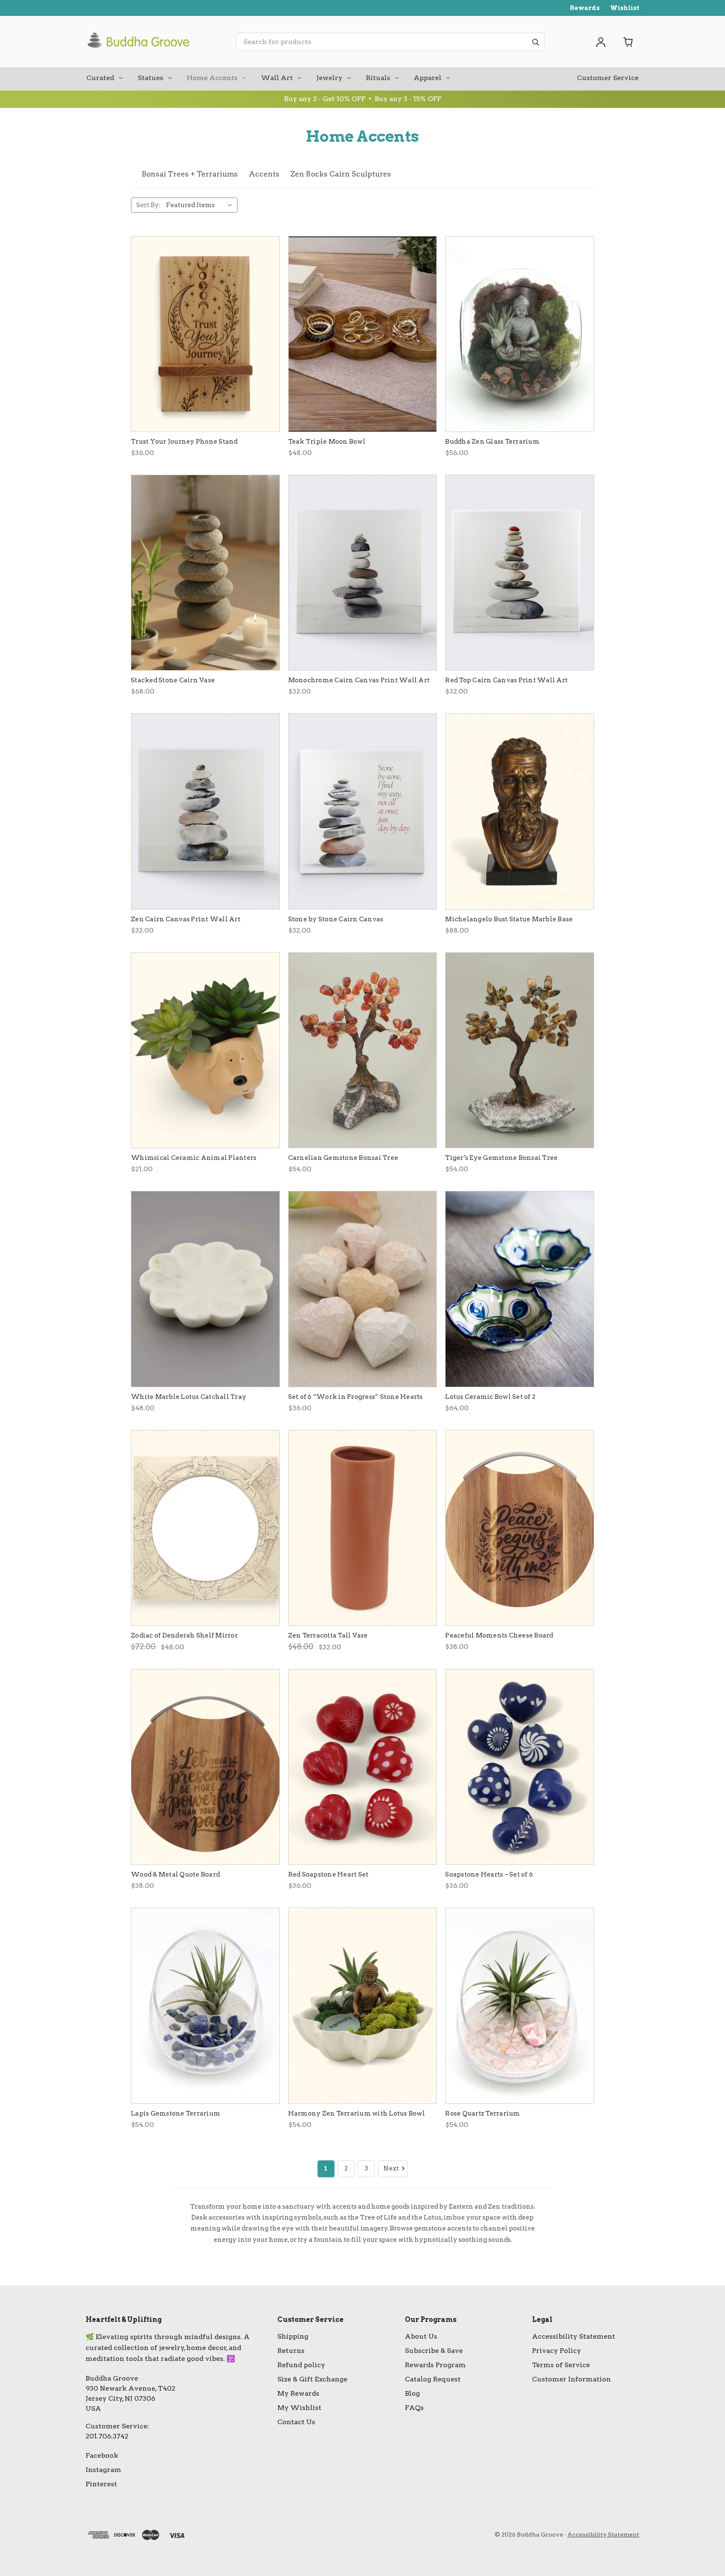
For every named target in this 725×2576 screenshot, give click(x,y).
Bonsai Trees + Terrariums (190, 174)
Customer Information (571, 2379)
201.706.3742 (107, 2436)
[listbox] (201, 205)
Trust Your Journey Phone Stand (184, 442)
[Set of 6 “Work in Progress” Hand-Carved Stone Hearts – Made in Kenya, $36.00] (363, 1289)
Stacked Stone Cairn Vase (173, 680)
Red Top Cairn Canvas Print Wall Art (506, 680)
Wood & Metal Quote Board (175, 1874)
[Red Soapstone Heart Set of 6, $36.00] (363, 1767)
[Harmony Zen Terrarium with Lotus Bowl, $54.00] (363, 2005)
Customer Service (608, 78)
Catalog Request (433, 2379)
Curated (100, 78)
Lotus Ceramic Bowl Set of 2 (490, 1397)
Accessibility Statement (574, 2336)
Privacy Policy (557, 2351)
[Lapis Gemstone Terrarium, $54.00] (205, 2005)
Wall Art (277, 78)
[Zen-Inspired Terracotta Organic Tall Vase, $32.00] (363, 1528)
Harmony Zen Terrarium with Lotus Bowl (357, 2113)
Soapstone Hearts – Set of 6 (489, 1874)
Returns (291, 2351)
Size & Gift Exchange (312, 2379)
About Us (421, 2336)
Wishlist (625, 8)
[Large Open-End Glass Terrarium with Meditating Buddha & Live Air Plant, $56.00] (520, 334)
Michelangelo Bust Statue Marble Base (509, 919)
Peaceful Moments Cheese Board (499, 1635)
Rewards (585, 8)
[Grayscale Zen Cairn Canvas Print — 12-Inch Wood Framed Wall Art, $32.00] (363, 573)
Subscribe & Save (434, 2351)
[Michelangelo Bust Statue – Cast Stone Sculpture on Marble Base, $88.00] (520, 811)
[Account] (601, 42)
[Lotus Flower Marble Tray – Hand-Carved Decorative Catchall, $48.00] (205, 1289)
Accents (264, 174)
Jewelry (329, 78)
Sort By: (149, 205)
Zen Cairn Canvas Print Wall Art (186, 919)
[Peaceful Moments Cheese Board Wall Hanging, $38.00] (520, 1528)
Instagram (103, 2470)
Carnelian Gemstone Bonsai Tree (343, 1158)
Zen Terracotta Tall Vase (328, 1635)
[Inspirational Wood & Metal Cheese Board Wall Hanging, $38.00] (205, 1767)
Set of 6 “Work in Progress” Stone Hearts (356, 1397)
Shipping (293, 2336)
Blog (412, 2393)
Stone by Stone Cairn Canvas (336, 919)
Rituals (378, 78)
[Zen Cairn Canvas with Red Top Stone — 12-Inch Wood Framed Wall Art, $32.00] (520, 573)
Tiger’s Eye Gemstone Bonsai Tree (501, 1158)
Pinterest (101, 2484)
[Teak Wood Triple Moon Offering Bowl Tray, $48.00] (363, 334)
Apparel (428, 78)
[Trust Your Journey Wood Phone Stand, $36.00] (205, 334)
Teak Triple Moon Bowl (327, 442)
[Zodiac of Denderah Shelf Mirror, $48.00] (205, 1528)
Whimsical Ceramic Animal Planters (194, 1158)
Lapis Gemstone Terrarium (176, 2113)
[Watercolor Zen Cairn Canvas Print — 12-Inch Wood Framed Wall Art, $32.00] (205, 811)
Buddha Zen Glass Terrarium (492, 442)
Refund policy (301, 2365)
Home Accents (212, 78)
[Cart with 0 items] (629, 42)
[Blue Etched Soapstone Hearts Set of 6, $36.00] (520, 1767)
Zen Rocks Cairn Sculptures (341, 174)
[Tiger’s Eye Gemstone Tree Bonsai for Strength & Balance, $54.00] (520, 1050)
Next (391, 2168)
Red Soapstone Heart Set (329, 1874)
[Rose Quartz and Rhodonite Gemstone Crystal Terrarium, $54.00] (520, 2005)
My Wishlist (299, 2408)
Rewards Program (435, 2365)
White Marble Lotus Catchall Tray (189, 1397)
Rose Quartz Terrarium (482, 2113)
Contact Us (296, 2422)
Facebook (102, 2455)
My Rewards (298, 2393)
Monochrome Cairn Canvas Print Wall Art (359, 680)
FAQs (414, 2408)
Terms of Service (561, 2365)
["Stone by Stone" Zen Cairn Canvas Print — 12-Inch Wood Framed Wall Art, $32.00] (363, 811)
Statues (150, 78)
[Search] (535, 42)
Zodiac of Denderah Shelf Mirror (184, 1635)
